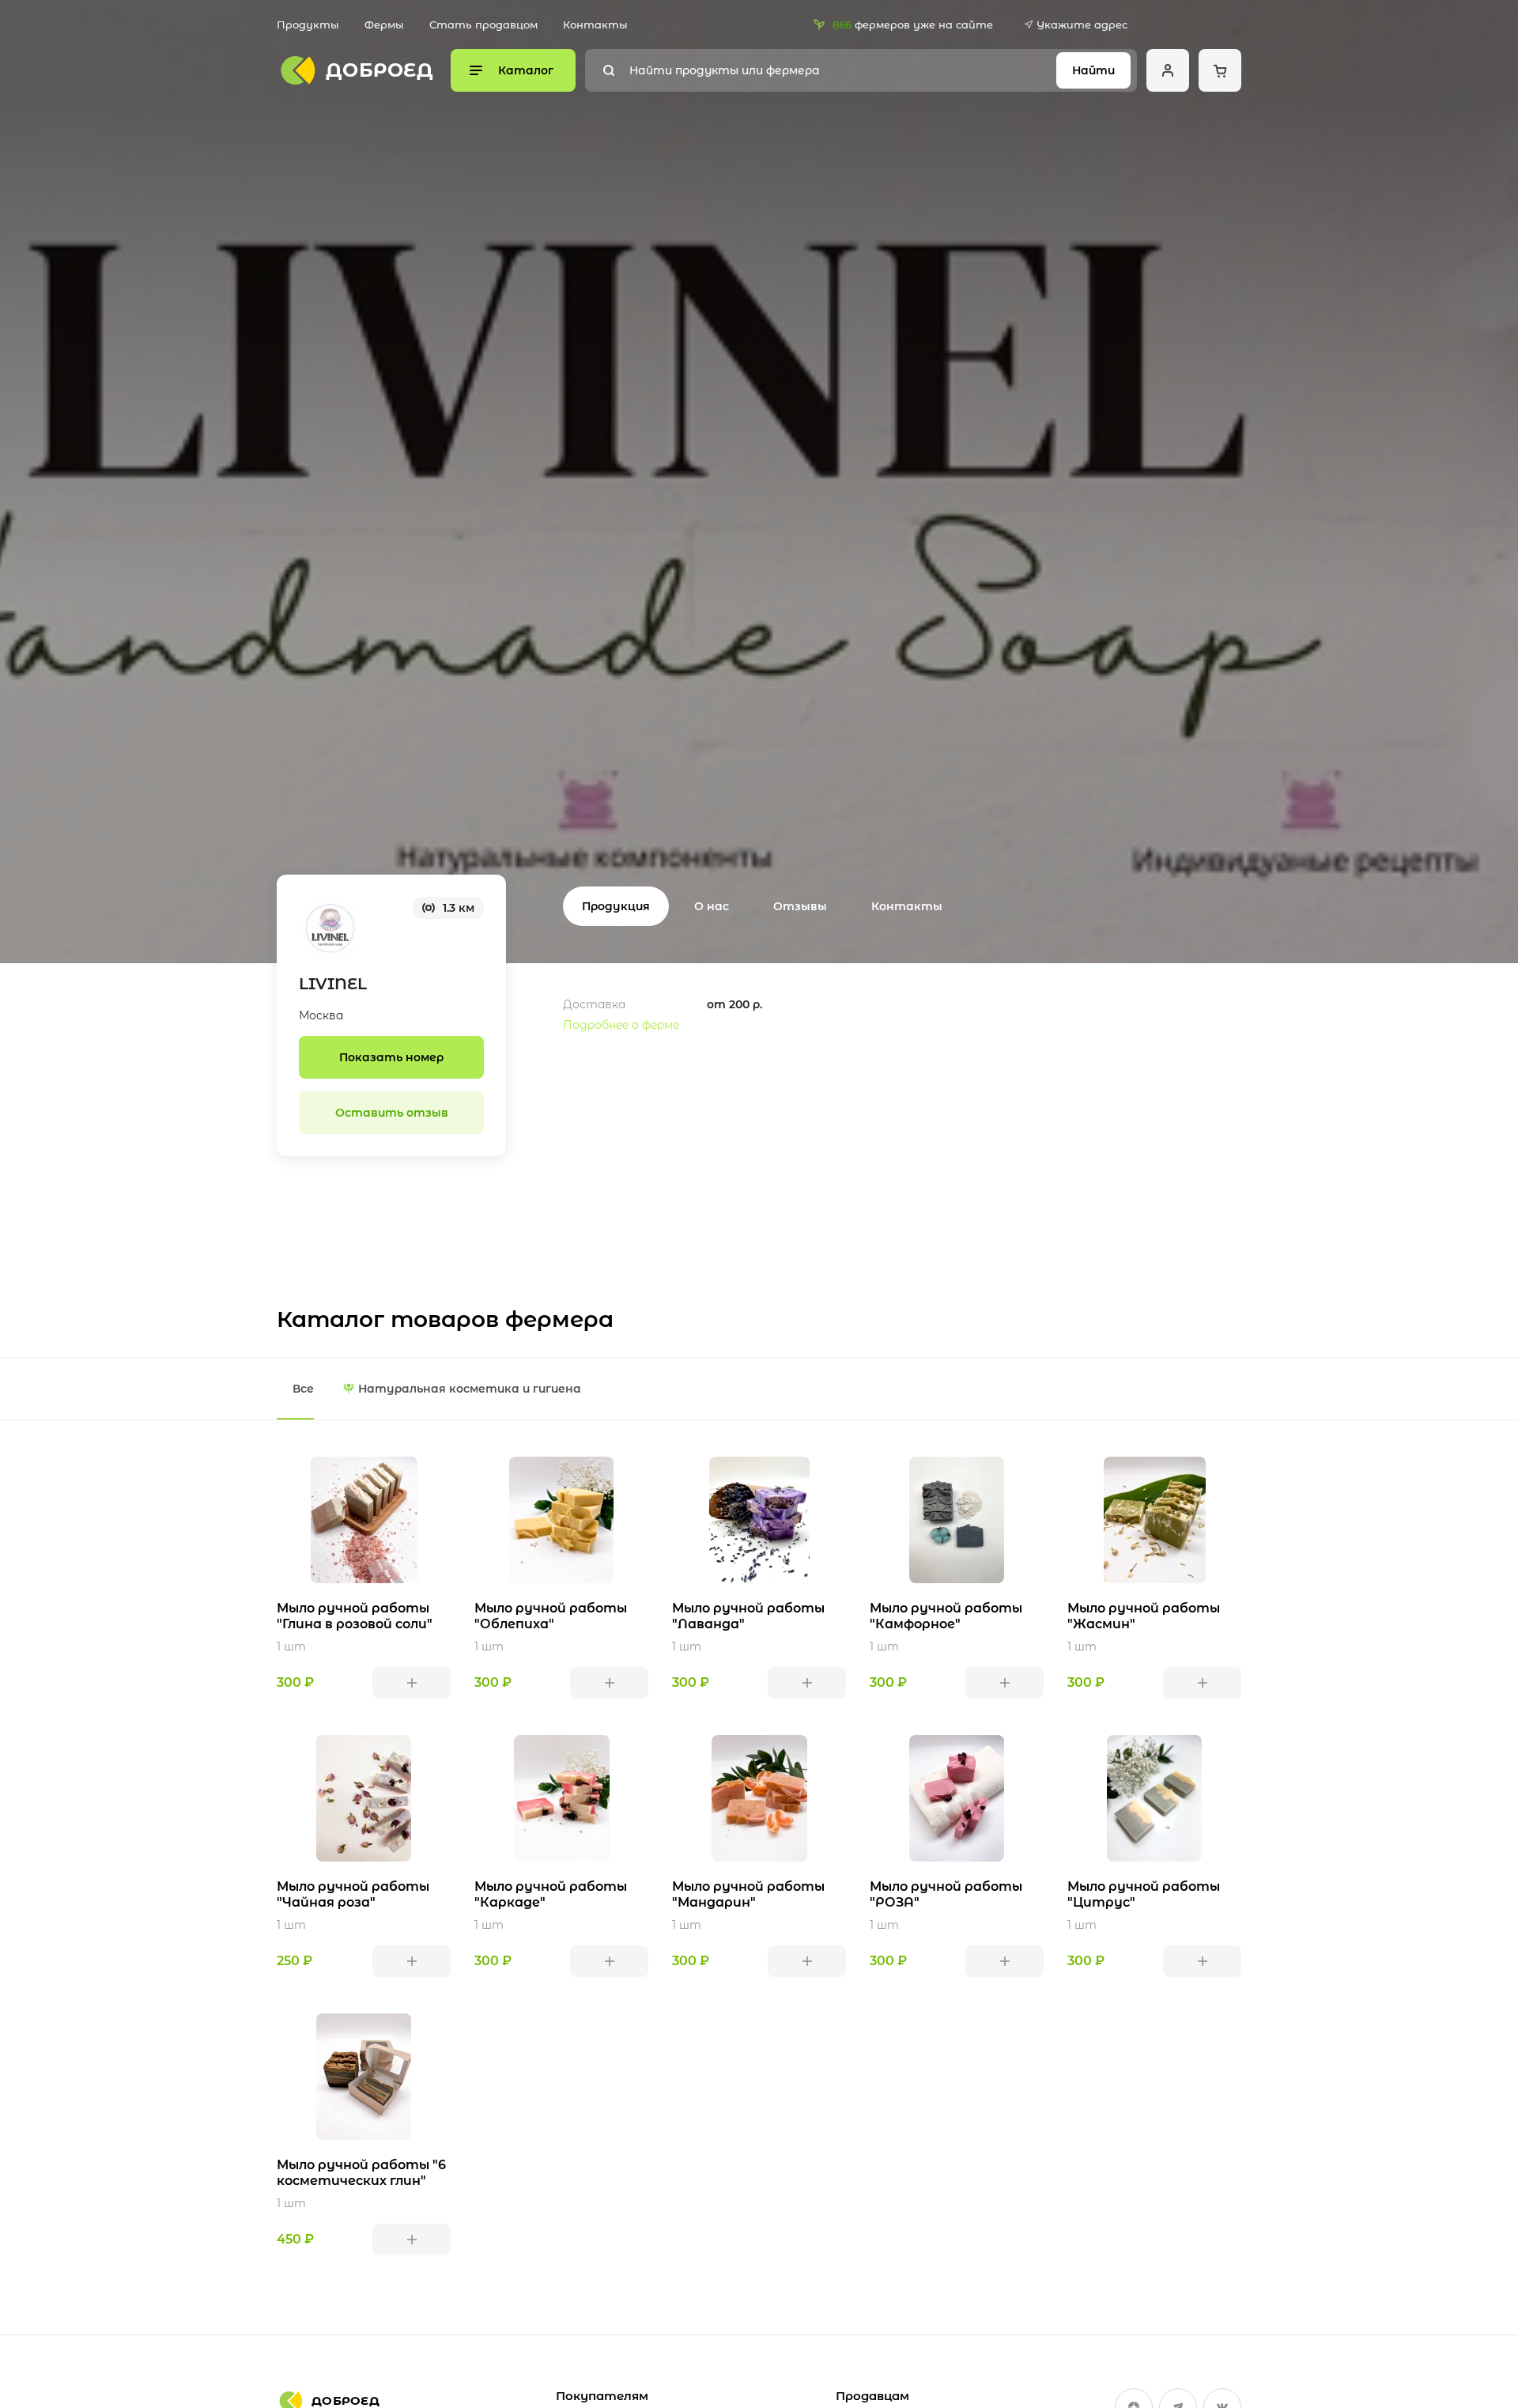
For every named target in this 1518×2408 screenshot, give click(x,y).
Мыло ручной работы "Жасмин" (1144, 1616)
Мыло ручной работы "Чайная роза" (353, 1894)
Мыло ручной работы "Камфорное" (946, 1616)
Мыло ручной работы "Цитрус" (1144, 1894)
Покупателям (602, 2396)
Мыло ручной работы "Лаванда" (748, 1616)
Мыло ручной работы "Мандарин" (748, 1894)
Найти (1093, 70)
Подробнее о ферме (621, 1025)
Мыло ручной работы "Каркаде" (551, 1894)
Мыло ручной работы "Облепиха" (551, 1616)
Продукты (308, 25)
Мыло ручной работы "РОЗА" (946, 1894)
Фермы (384, 25)
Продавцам (872, 2396)
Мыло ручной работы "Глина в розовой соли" (355, 1616)
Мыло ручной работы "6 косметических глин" (361, 2173)
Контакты (595, 25)
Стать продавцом (483, 25)
